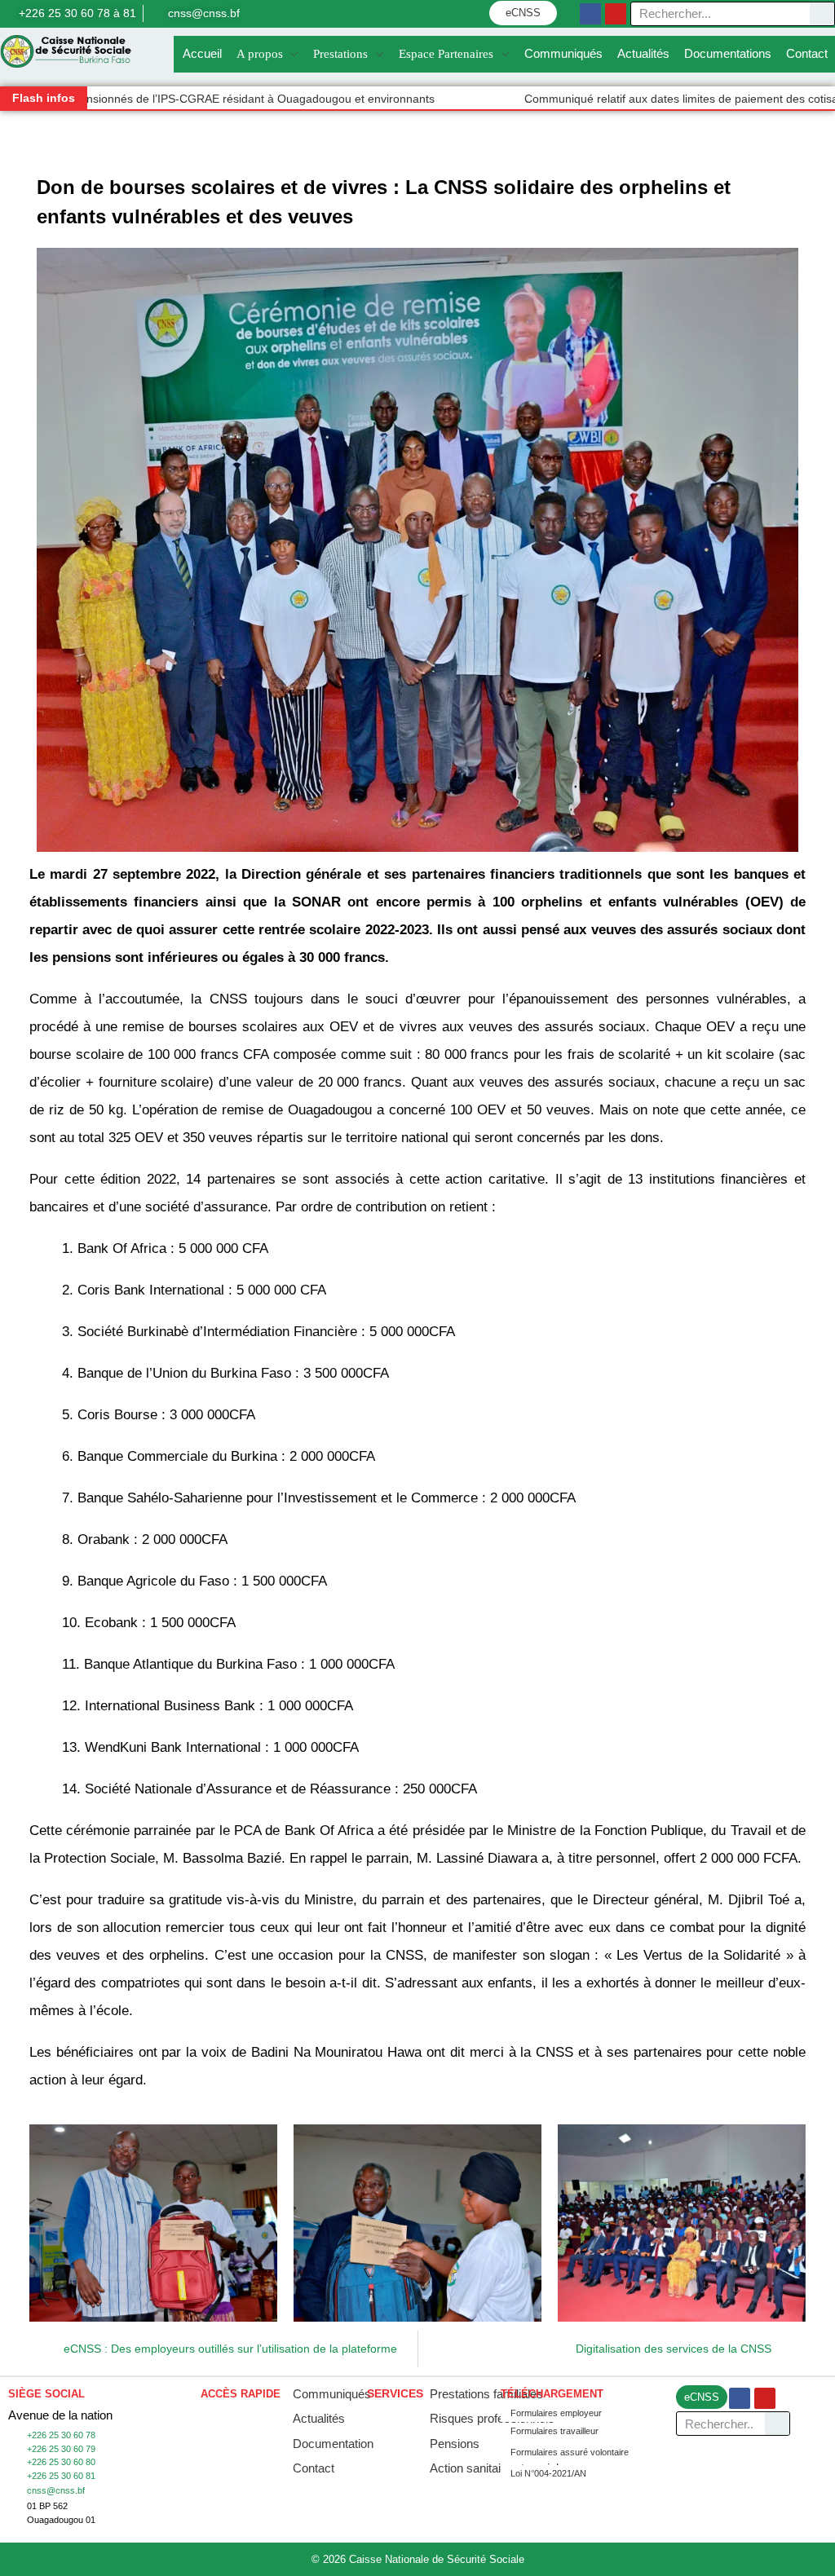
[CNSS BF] (66, 51)
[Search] (822, 14)
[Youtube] (616, 14)
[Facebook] (590, 14)
